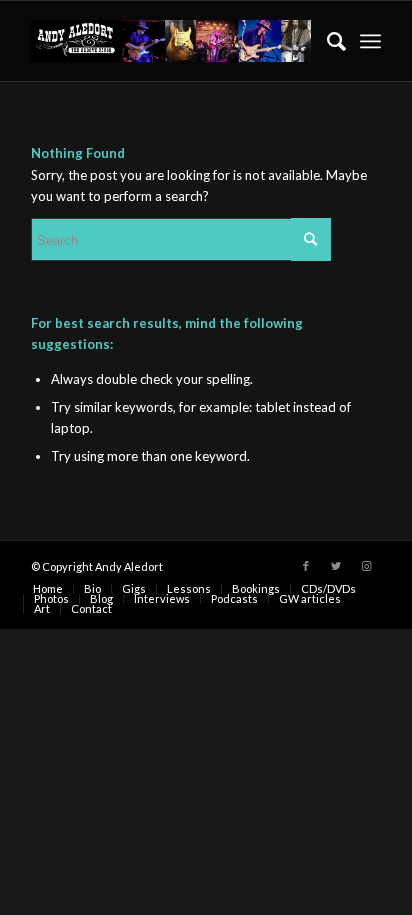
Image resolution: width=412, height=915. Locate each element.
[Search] (326, 41)
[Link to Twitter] (336, 566)
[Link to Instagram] (366, 566)
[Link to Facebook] (306, 566)
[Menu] (370, 41)
